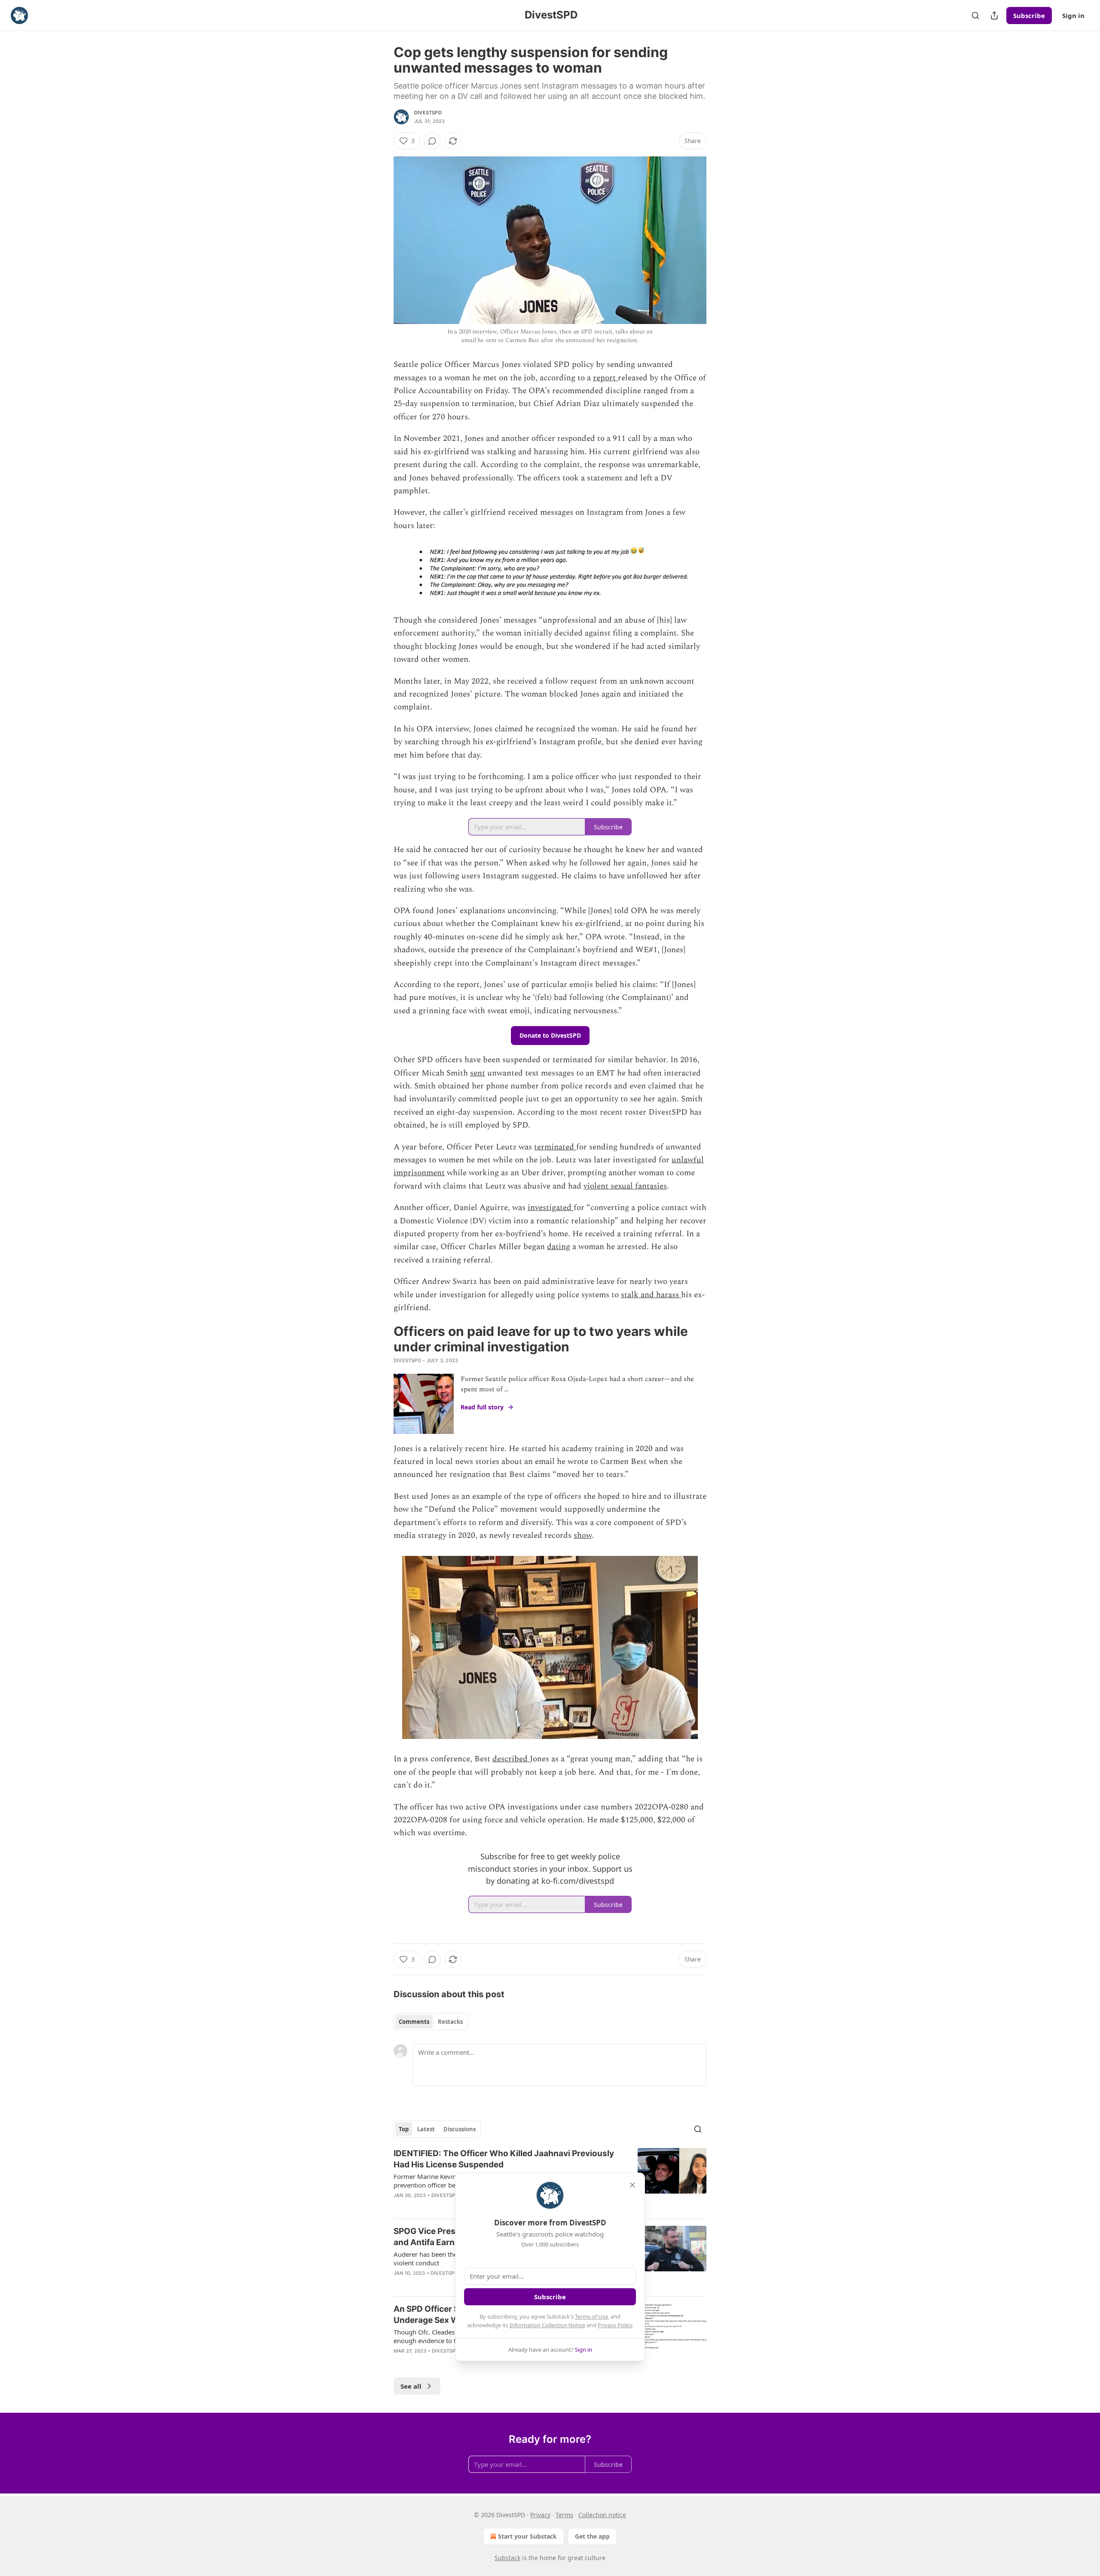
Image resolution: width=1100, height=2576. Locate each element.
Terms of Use (591, 2316)
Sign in (1073, 15)
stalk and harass (651, 1295)
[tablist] (431, 2022)
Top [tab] (404, 2129)
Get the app (592, 2536)
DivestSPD (428, 113)
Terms (564, 2515)
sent (478, 1073)
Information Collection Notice (547, 2325)
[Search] (975, 15)
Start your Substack (527, 2536)
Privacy (540, 2515)
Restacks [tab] (450, 2022)
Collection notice (602, 2515)
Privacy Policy (615, 2325)
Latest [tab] (426, 2129)
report (605, 378)
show (583, 1536)
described (511, 1759)
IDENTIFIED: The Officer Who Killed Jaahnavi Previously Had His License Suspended (504, 2159)
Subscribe (1029, 15)
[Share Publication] (994, 15)
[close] (632, 2185)
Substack (507, 2558)
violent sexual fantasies (625, 1186)
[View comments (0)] (432, 141)
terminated (555, 1147)
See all (411, 2386)
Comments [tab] (414, 2022)
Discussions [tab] (460, 2129)
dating (559, 1247)
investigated (551, 1208)
